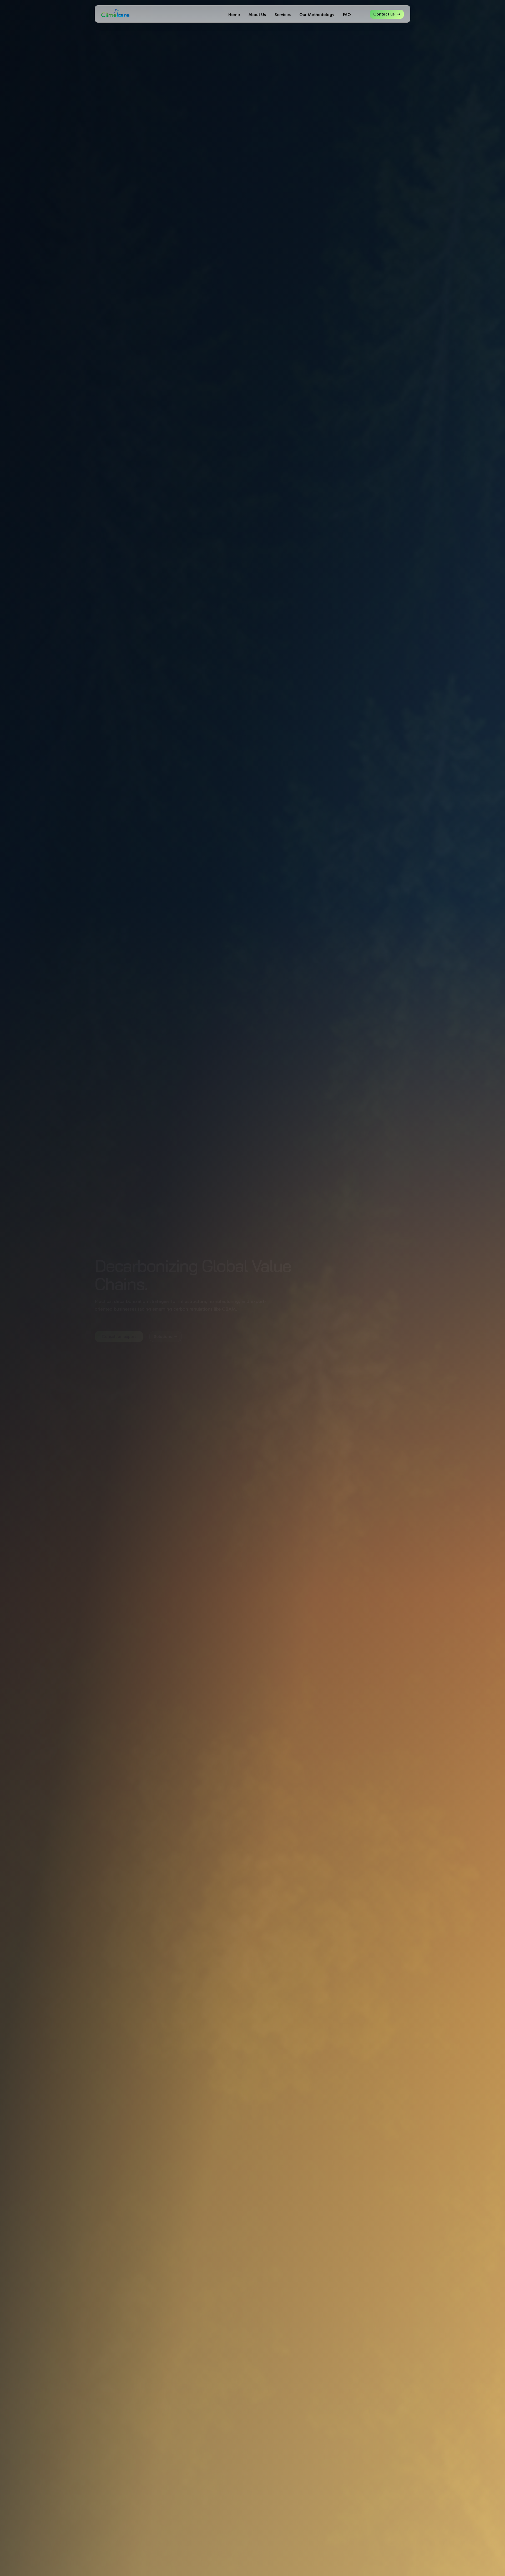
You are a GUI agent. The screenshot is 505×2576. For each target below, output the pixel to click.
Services (283, 15)
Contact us (384, 14)
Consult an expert (119, 1337)
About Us (257, 15)
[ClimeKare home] (115, 13)
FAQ (347, 15)
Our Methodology (317, 15)
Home (234, 15)
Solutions (163, 1337)
